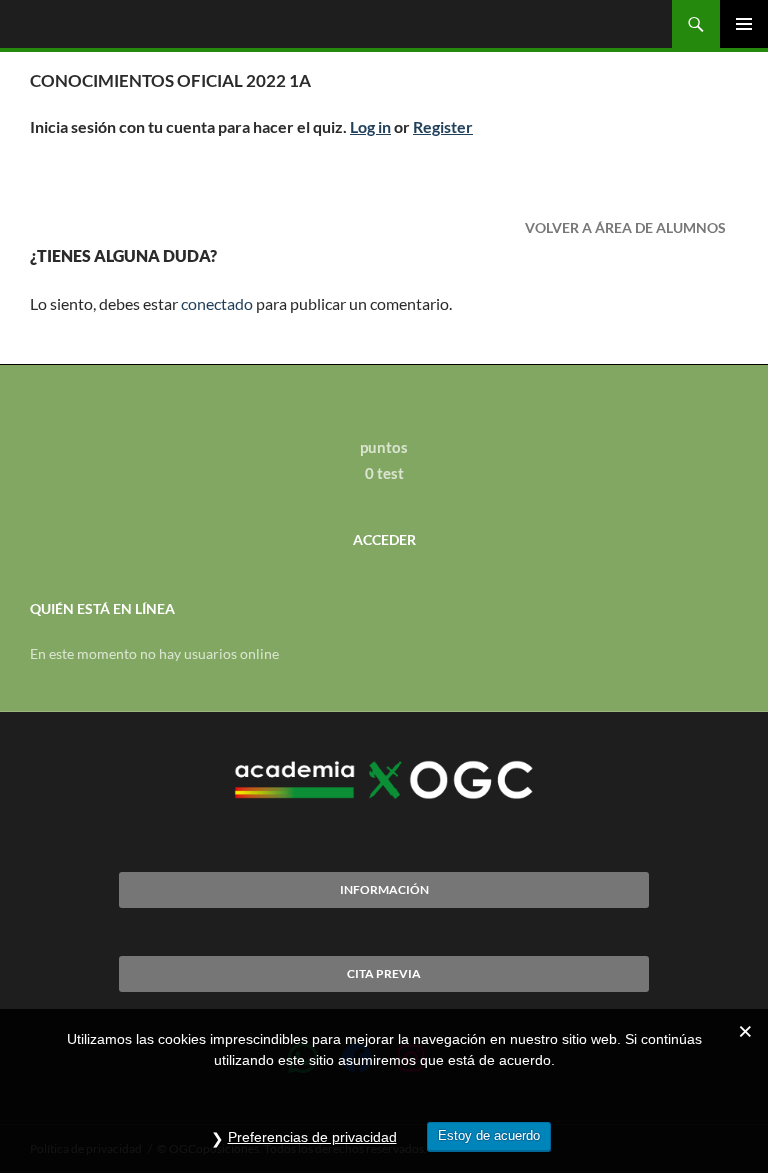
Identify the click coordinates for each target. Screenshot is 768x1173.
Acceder (384, 539)
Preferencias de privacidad (312, 1137)
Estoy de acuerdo (489, 1135)
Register (443, 126)
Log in (370, 126)
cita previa (384, 973)
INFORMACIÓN (384, 889)
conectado (217, 303)
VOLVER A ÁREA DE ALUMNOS (625, 227)
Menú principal (744, 24)
